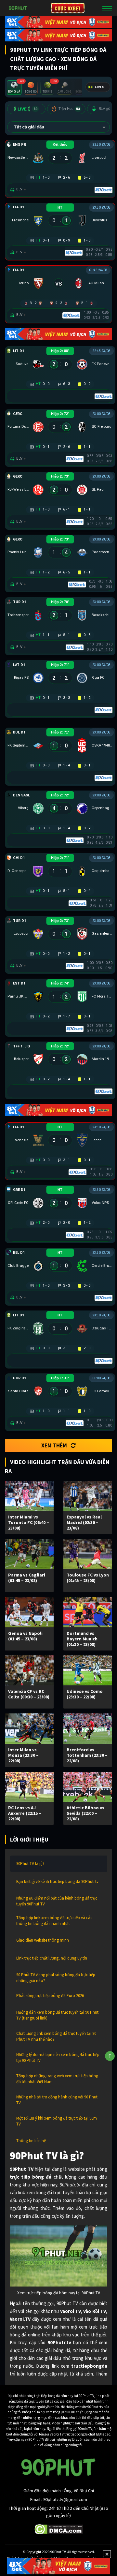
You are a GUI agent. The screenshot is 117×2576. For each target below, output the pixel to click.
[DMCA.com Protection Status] (59, 2529)
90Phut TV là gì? (30, 1864)
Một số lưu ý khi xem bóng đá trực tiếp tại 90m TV (57, 2121)
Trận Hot (69, 109)
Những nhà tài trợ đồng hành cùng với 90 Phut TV (57, 2100)
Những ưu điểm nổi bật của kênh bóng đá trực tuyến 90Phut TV (57, 1901)
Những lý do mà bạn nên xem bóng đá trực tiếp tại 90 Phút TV (58, 2058)
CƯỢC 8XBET (68, 8)
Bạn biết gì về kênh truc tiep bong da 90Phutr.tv (57, 1881)
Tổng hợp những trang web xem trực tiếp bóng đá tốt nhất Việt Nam (57, 2079)
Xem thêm (54, 1445)
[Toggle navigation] (107, 8)
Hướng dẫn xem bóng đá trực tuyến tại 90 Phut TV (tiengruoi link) (57, 2015)
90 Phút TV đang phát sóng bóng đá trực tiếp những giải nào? (56, 1978)
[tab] (14, 88)
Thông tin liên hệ (31, 2141)
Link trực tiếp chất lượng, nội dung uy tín (52, 1958)
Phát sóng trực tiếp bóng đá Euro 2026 (50, 1996)
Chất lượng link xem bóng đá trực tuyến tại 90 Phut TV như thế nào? (56, 2036)
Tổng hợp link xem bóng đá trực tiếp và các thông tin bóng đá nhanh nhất (54, 1921)
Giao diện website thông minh (43, 1940)
